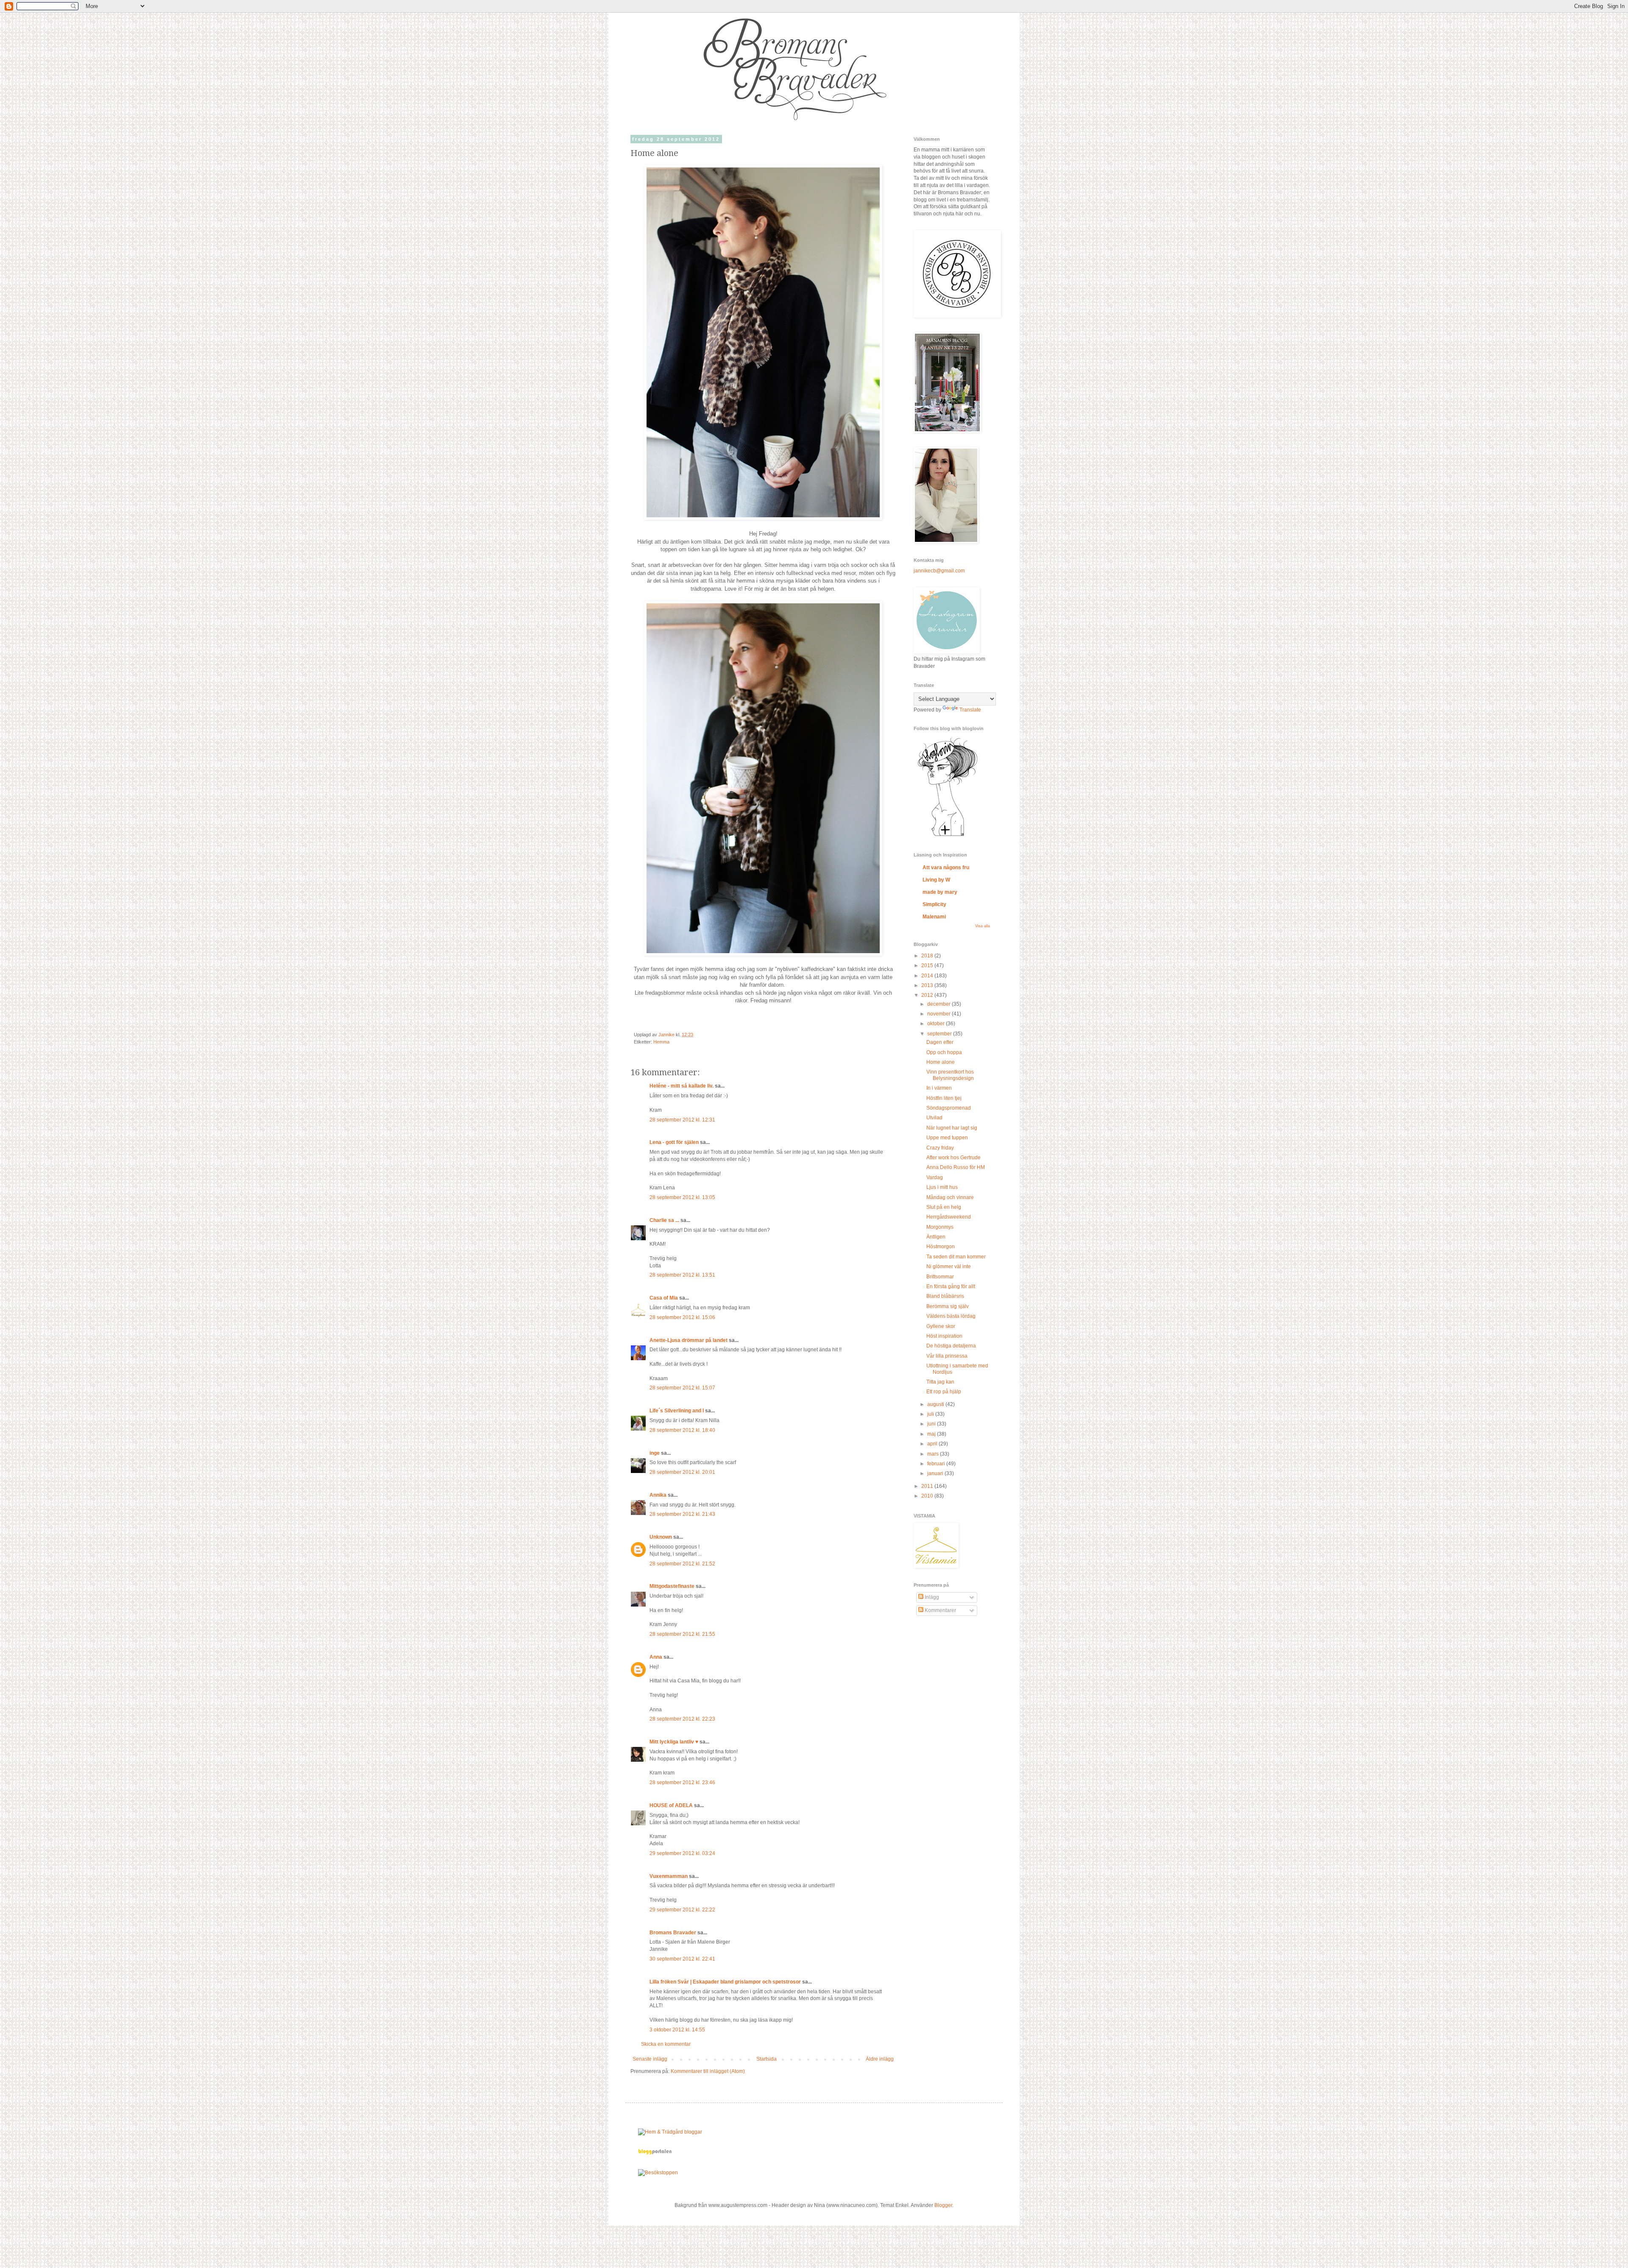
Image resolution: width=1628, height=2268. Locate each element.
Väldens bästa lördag (951, 1316)
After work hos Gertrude (953, 1158)
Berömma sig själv (948, 1306)
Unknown (661, 1537)
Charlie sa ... (664, 1220)
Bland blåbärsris (945, 1296)
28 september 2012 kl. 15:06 (682, 1317)
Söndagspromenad (949, 1108)
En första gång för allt (951, 1286)
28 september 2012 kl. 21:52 (682, 1564)
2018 (928, 956)
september (940, 1034)
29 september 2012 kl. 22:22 (682, 1910)
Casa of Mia (664, 1298)
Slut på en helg (944, 1207)
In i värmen (939, 1088)
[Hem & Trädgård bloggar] (670, 2132)
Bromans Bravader (673, 1933)
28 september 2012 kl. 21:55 (682, 1634)
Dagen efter (940, 1042)
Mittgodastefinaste (672, 1586)
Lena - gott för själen (674, 1142)
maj (932, 1434)
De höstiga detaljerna (951, 1346)
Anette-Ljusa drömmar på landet (689, 1340)
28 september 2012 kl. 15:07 (682, 1388)
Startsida (767, 2059)
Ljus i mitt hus (942, 1187)
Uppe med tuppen (947, 1138)
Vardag (935, 1177)
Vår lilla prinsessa (947, 1356)
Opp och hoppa (944, 1052)
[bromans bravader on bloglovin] (948, 836)
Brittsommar (940, 1277)
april (933, 1444)
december (939, 1004)
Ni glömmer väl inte (949, 1267)
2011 (928, 1486)
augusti (936, 1404)
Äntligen (936, 1237)
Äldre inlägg (880, 2059)
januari (936, 1473)
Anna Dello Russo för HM (956, 1167)
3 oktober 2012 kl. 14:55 (677, 2030)
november (939, 1014)
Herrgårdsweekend (949, 1217)
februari (937, 1464)
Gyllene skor (941, 1326)
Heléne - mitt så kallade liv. (682, 1086)
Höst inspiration (944, 1336)
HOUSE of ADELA (671, 1805)
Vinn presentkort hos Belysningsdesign (950, 1075)
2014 (928, 976)
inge (655, 1453)
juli (931, 1414)
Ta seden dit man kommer (956, 1257)
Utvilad (934, 1118)
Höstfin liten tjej (944, 1098)
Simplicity (934, 904)
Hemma (661, 1042)
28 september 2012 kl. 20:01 (682, 1472)
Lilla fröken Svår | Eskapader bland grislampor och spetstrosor (725, 1982)
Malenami (934, 917)
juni (932, 1424)
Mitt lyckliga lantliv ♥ (674, 1742)
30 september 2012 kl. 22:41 (682, 1959)
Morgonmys (940, 1227)
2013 (928, 985)
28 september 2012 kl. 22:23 (682, 1719)
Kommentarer (940, 1610)
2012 (928, 995)
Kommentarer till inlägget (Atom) (708, 2071)
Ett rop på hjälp (944, 1392)
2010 (928, 1496)
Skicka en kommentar (666, 2044)
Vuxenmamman (669, 1876)
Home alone (941, 1062)
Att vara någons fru (946, 868)
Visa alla (983, 926)
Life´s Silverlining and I (677, 1411)
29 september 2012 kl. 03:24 (682, 1853)
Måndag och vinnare (950, 1197)
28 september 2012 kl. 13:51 (682, 1275)
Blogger (943, 2205)
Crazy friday (940, 1148)
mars (934, 1454)
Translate (970, 710)
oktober (937, 1024)
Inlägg (931, 1597)
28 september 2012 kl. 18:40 (682, 1430)
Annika (658, 1495)
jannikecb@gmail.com (939, 571)
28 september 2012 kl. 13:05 (682, 1197)
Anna (656, 1657)
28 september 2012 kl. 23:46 (682, 1783)
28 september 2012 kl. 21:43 (682, 1514)
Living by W (936, 880)
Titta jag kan (940, 1382)
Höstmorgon (941, 1247)
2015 (928, 965)
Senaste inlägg (650, 2059)
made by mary (940, 892)
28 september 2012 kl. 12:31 (682, 1120)
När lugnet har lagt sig (952, 1128)
